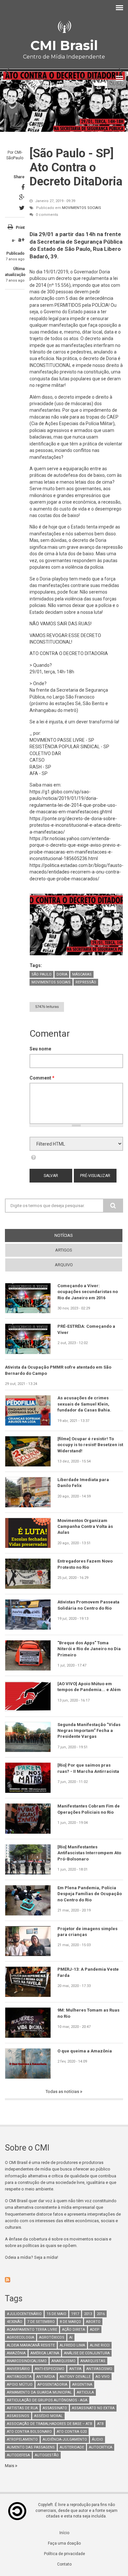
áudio (97, 2439)
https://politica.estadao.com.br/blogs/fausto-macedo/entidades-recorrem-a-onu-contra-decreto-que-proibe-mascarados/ (76, 872)
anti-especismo (50, 2369)
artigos (64, 1250)
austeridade (72, 2447)
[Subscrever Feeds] (64, 2280)
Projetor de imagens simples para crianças (87, 1932)
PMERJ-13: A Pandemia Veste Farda (88, 1972)
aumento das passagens (31, 2447)
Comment (42, 1078)
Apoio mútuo (20, 2385)
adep (95, 2330)
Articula (85, 2392)
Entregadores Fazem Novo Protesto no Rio (85, 1564)
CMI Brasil (64, 45)
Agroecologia (21, 2337)
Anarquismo (64, 2361)
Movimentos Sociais (82, 208)
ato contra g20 (72, 2432)
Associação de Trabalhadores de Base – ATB (50, 2424)
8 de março (70, 2322)
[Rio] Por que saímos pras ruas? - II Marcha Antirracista (88, 1768)
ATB (100, 2424)
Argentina (82, 2385)
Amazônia (16, 2353)
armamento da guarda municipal (39, 2392)
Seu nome (40, 1049)
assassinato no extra (93, 2408)
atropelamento (22, 2439)
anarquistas (93, 2361)
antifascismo (99, 2369)
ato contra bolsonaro (29, 2432)
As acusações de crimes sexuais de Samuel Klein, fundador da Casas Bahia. (84, 1404)
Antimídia (46, 2377)
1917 (75, 2314)
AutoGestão (47, 2455)
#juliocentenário (24, 2314)
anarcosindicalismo (27, 2361)
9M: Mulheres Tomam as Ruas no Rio (88, 2013)
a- (14, 240)
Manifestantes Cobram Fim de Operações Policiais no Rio (89, 1809)
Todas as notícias (63, 2092)
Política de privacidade (64, 2554)
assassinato (55, 2408)
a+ (21, 240)
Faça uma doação (64, 2543)
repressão (86, 982)
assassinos (18, 2416)
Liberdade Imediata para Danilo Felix (83, 1483)
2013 (88, 2314)
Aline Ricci (100, 2345)
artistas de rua (22, 2408)
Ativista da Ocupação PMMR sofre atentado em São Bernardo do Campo (58, 1370)
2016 (101, 2314)
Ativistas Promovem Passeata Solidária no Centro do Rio (88, 1605)
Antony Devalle (75, 2377)
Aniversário (18, 2369)
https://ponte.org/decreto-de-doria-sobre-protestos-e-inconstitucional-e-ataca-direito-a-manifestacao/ (76, 825)
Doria (62, 974)
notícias (76, 1235)
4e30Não (15, 2322)
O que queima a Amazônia (85, 2051)
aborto (93, 2322)
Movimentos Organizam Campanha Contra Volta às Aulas (85, 1527)
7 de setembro (41, 2322)
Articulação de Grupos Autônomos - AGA (47, 2400)
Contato (64, 2564)
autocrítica (101, 2447)
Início (64, 2533)
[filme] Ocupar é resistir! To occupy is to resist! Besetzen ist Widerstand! (90, 1445)
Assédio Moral (48, 2416)
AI (71, 2337)
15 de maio (56, 2314)
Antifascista (19, 2377)
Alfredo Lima (72, 2345)
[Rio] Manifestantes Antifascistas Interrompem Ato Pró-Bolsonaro (89, 1853)
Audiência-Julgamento (65, 2439)
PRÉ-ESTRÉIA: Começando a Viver (86, 1329)
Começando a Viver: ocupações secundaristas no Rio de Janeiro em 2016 (88, 1292)
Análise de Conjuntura (87, 2353)
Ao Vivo (103, 2377)
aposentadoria (52, 2385)
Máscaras (82, 974)
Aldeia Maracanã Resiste (31, 2345)
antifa (75, 2369)
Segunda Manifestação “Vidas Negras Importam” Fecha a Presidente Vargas (89, 1731)
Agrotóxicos (52, 2337)
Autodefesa (18, 2455)
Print (20, 228)
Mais (10, 2466)
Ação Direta (74, 2330)
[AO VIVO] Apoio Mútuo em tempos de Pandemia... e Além (89, 1687)
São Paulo (42, 974)
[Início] (64, 27)
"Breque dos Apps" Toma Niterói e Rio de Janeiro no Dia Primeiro (89, 1649)
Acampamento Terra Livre (32, 2330)
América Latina (45, 2353)
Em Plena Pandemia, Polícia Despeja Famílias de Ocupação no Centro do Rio (90, 1894)
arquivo (64, 1265)
